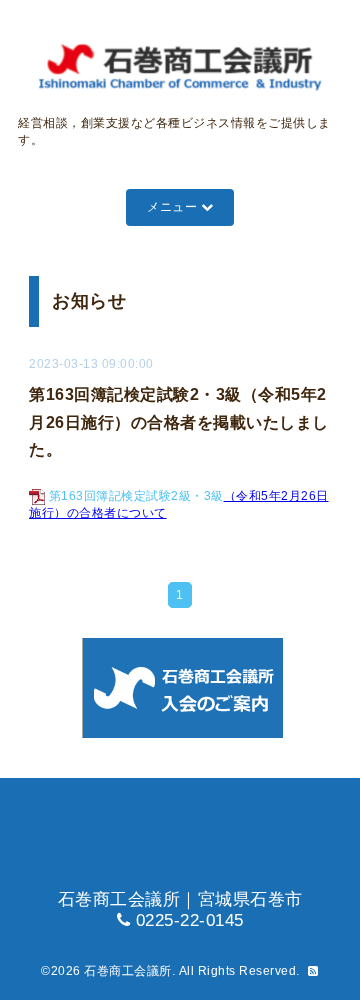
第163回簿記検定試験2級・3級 (136, 496)
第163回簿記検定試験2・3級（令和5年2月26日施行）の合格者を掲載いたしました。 (179, 421)
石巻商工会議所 (128, 971)
